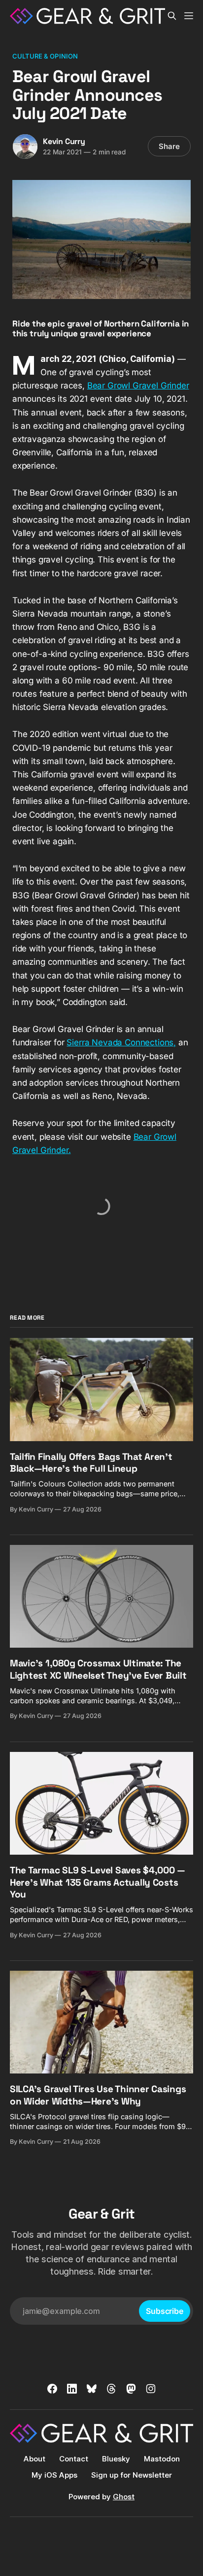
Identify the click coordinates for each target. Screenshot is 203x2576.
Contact (74, 2459)
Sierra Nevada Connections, (121, 1042)
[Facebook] (52, 2389)
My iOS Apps (54, 2475)
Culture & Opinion (45, 56)
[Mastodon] (131, 2389)
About (34, 2459)
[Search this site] (172, 16)
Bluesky (116, 2459)
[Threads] (111, 2389)
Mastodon (162, 2459)
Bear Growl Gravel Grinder (138, 385)
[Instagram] (151, 2389)
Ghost (124, 2497)
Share (169, 146)
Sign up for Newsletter (132, 2475)
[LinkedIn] (72, 2389)
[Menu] (189, 16)
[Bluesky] (92, 2389)
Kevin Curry (64, 141)
